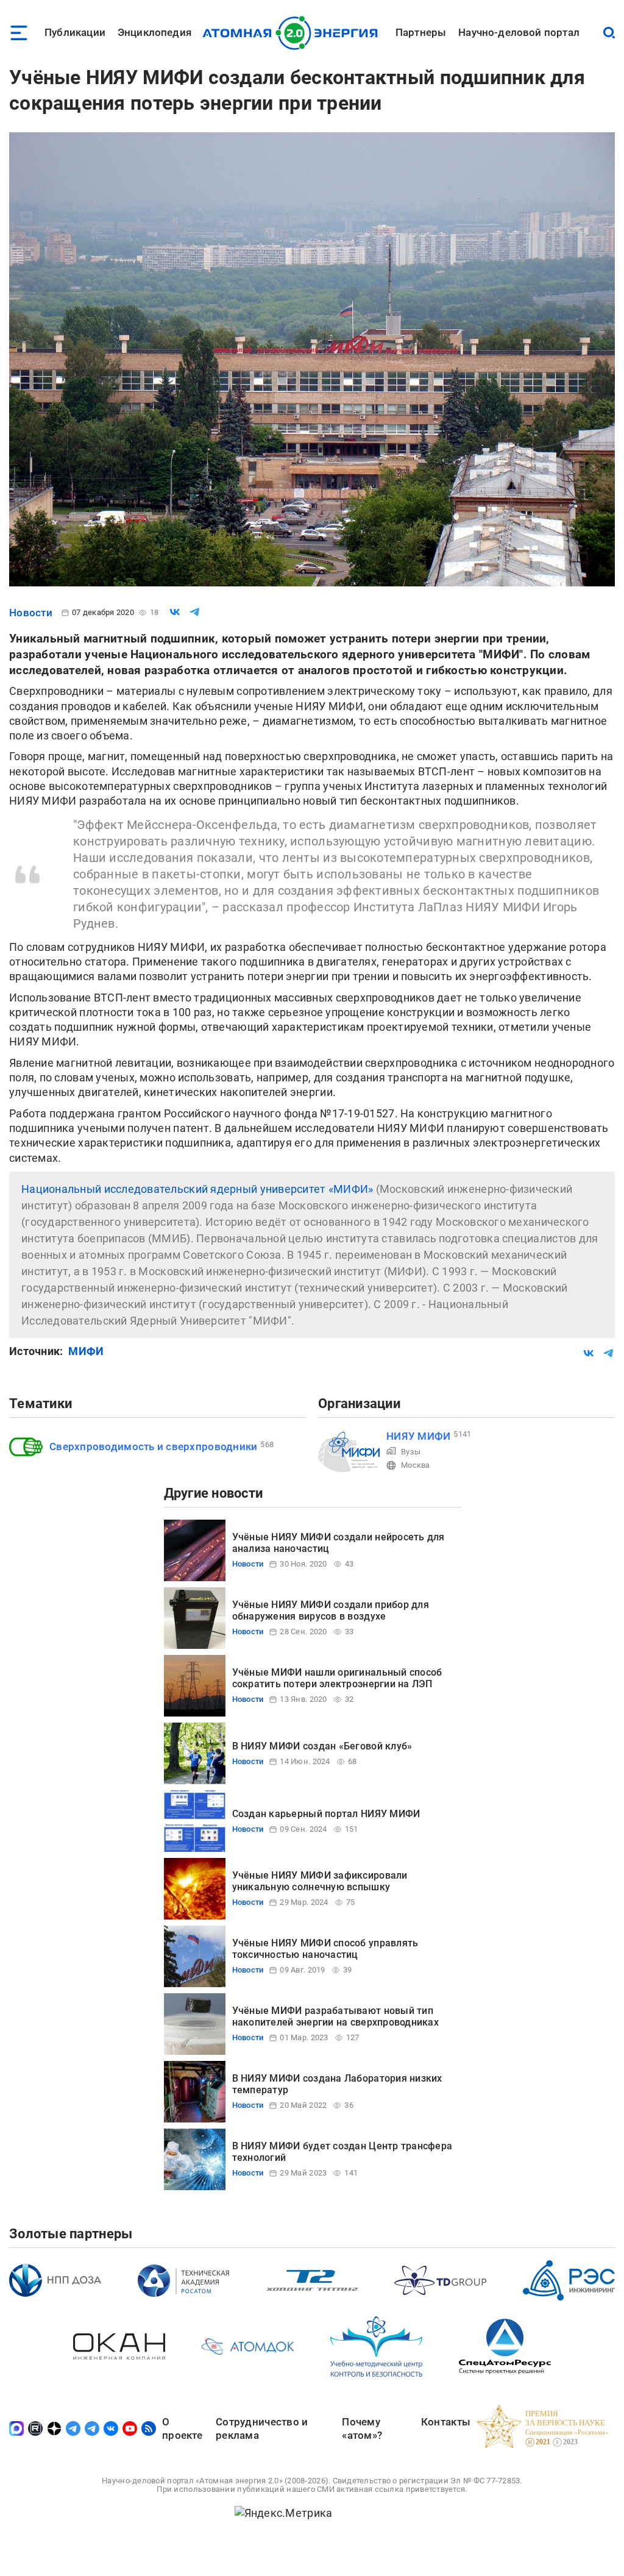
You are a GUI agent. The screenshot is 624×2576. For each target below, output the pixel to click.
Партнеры (421, 32)
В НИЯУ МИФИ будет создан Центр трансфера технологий (342, 2151)
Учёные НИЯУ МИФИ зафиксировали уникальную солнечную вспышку (320, 1881)
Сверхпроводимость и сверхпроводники (153, 1446)
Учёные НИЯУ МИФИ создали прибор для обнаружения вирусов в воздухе (331, 1610)
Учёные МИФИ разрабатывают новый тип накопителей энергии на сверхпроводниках (336, 2016)
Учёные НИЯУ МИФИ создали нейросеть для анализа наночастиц (339, 1542)
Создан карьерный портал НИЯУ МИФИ (326, 1814)
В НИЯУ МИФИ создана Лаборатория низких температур (337, 2084)
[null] (175, 612)
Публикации (75, 32)
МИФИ (86, 1351)
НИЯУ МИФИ (418, 1436)
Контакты (446, 2422)
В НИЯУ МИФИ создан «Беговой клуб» (322, 1746)
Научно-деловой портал (519, 32)
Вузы (411, 1452)
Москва (416, 1465)
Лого (293, 33)
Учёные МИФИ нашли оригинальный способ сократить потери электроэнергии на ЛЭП (337, 1678)
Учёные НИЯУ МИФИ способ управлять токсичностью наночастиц (325, 1948)
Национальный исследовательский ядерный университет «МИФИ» (197, 1189)
